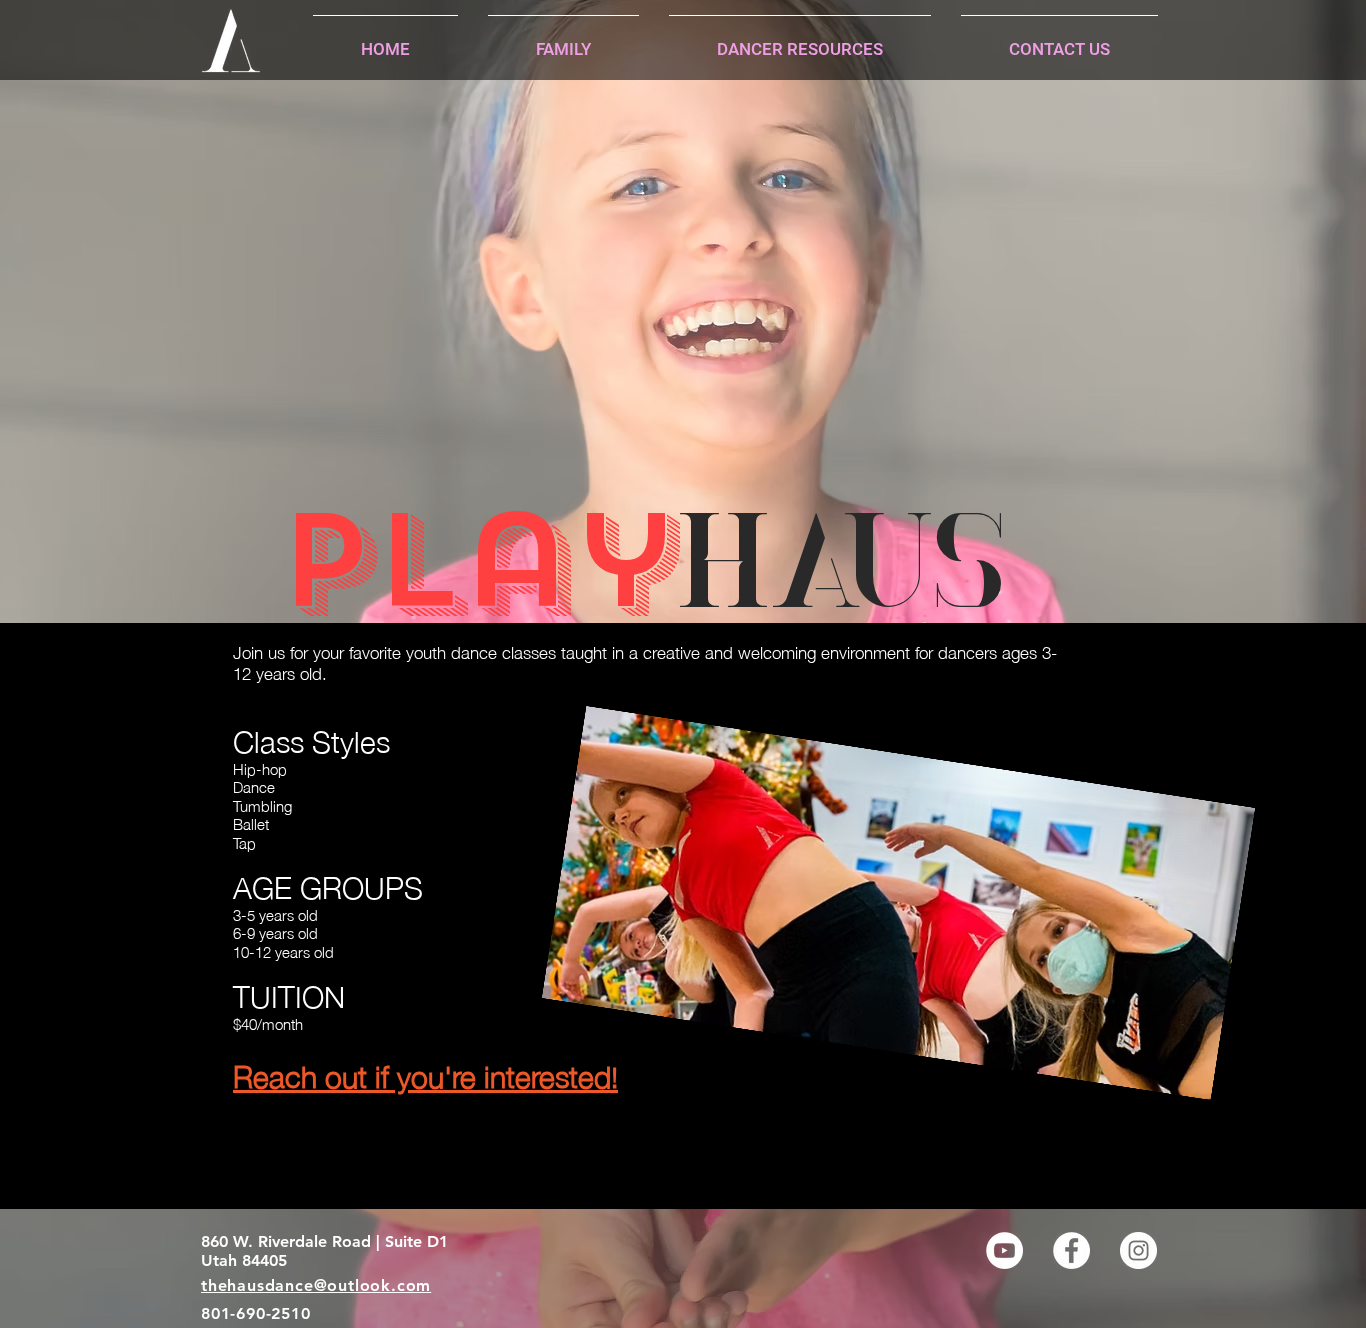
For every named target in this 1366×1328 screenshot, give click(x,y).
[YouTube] (1004, 1250)
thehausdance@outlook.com (316, 1285)
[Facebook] (1071, 1250)
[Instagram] (1138, 1250)
